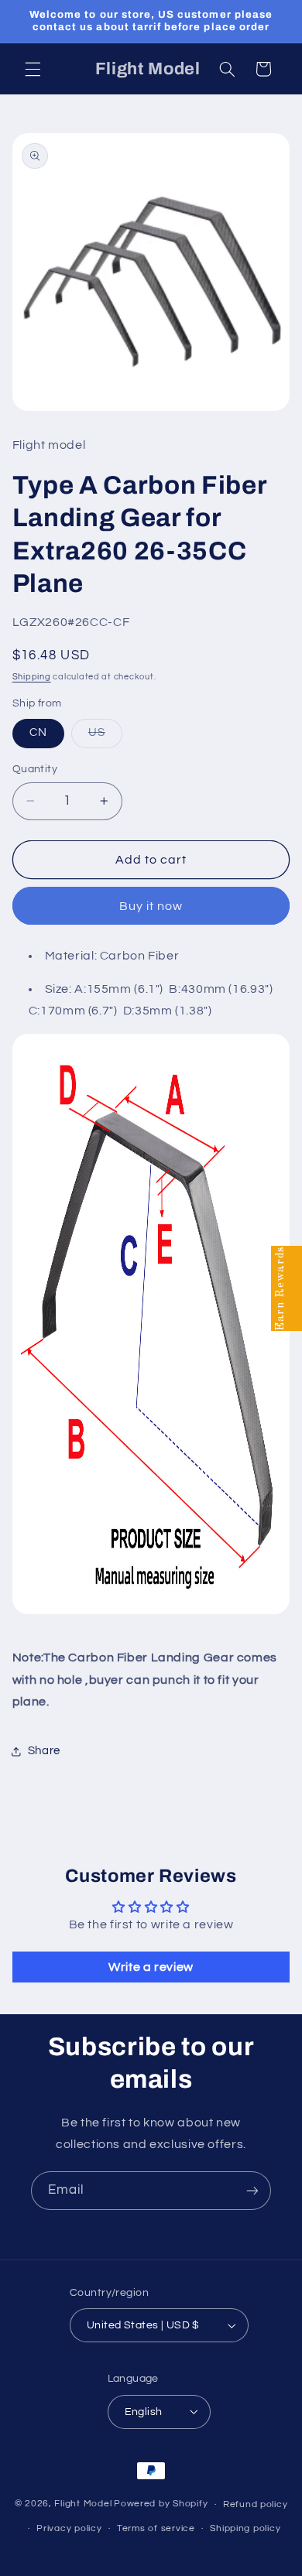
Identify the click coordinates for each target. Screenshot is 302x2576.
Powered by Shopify (161, 2504)
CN (38, 732)
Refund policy (256, 2504)
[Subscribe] (252, 2190)
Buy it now (151, 906)
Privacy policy (69, 2528)
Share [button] (44, 1751)
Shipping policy (245, 2528)
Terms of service (156, 2528)
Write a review (151, 1967)
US (105, 737)
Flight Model (83, 2504)
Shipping (32, 677)
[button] (33, 69)
